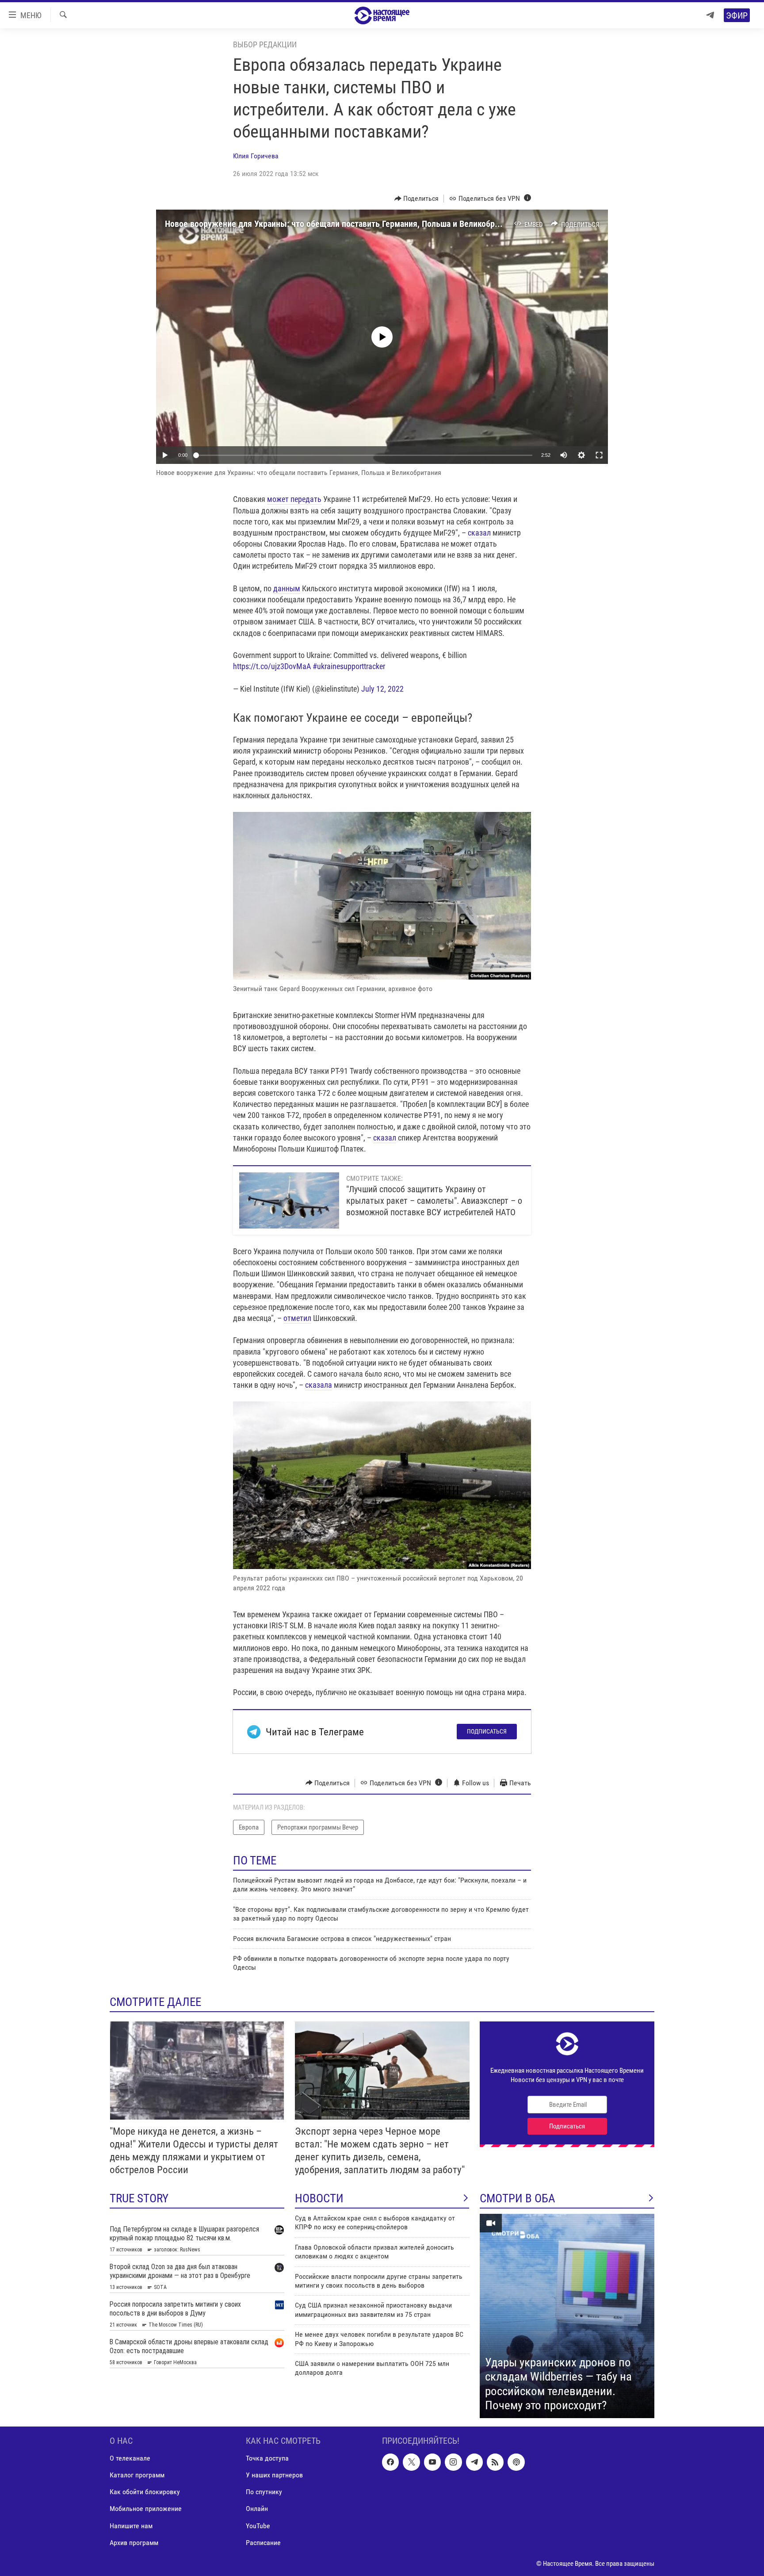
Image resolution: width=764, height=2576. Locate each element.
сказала (319, 1385)
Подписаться (487, 1731)
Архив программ (134, 2542)
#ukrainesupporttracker (349, 666)
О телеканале (130, 2458)
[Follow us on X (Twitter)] (411, 2462)
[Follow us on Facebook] (390, 2462)
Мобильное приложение (146, 2509)
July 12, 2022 (382, 689)
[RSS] (495, 2462)
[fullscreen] (599, 455)
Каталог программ (137, 2475)
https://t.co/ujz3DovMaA (272, 666)
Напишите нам (131, 2525)
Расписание (263, 2542)
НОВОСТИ (319, 2198)
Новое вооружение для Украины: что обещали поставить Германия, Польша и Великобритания (343, 224)
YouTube (258, 2525)
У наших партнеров (274, 2475)
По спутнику (264, 2492)
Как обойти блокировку (145, 2492)
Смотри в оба (518, 2198)
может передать (294, 499)
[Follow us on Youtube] (432, 2462)
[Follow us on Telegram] (474, 2462)
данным (287, 588)
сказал (479, 533)
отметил (297, 1318)
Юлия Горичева (256, 156)
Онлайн (257, 2509)
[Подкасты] (516, 2462)
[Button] (417, 199)
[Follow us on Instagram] (453, 2462)
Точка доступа (267, 2458)
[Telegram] (710, 15)
